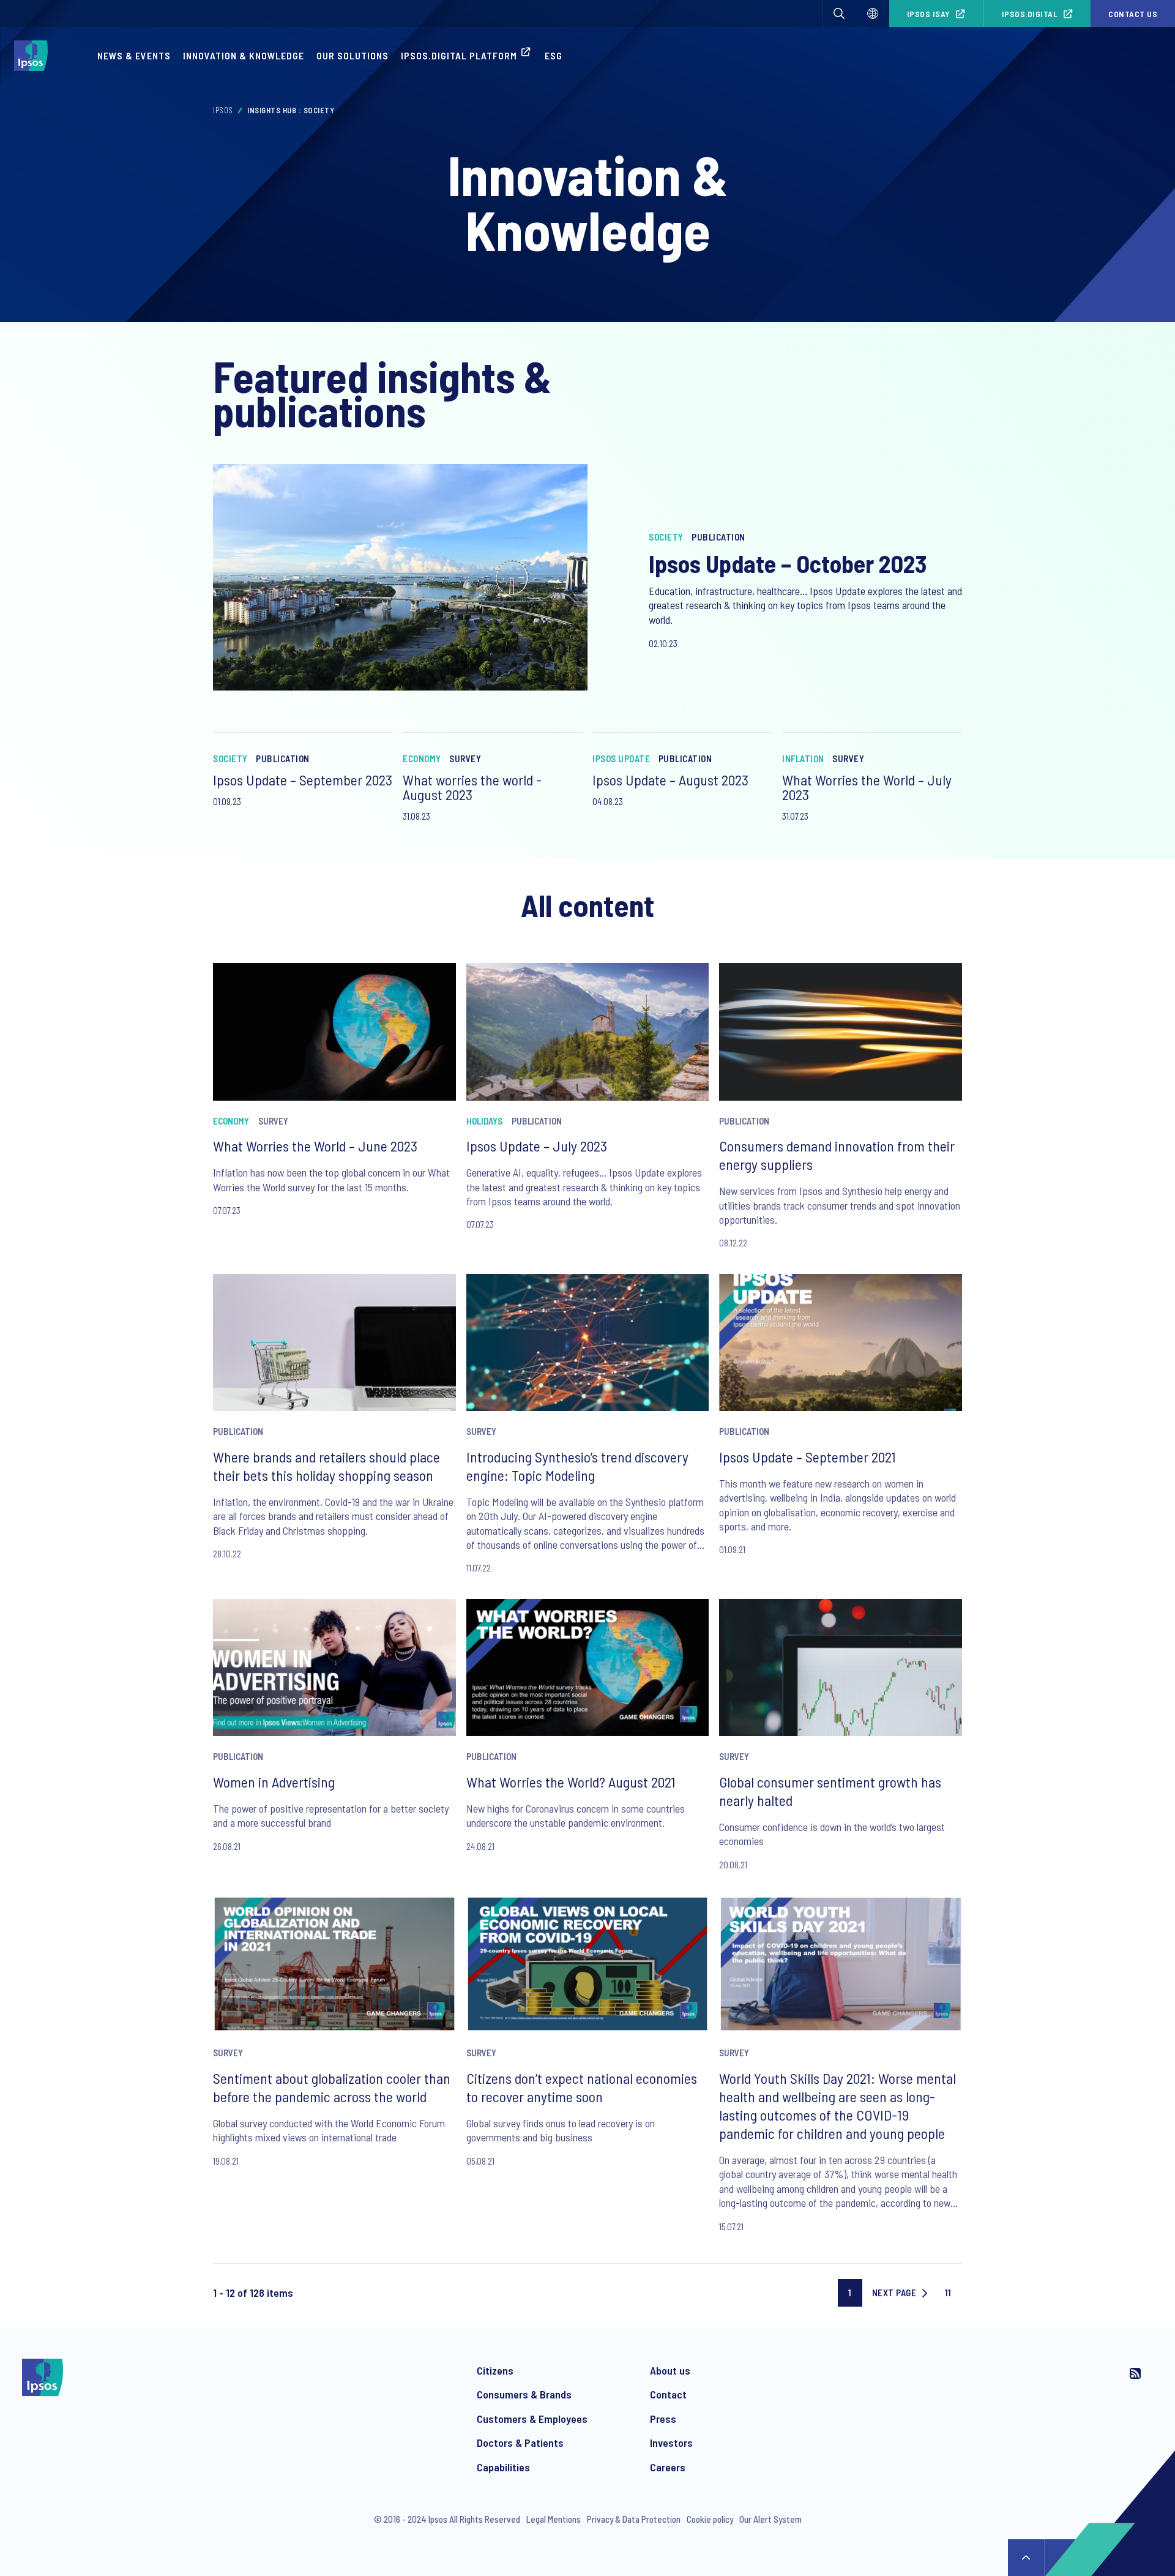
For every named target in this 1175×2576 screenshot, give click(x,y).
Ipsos (223, 110)
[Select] (873, 13)
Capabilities (503, 2467)
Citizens (495, 2370)
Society (666, 537)
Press (663, 2419)
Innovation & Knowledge (244, 55)
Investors (671, 2443)
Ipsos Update (621, 758)
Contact (668, 2394)
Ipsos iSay (929, 14)
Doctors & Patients (520, 2443)
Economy (422, 758)
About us (670, 2370)
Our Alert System (770, 2519)
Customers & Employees (532, 2419)
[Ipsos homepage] (34, 56)
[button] (839, 13)
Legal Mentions (554, 2519)
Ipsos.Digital (1030, 14)
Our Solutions (352, 55)
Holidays (484, 1121)
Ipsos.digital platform (459, 55)
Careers (668, 2467)
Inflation (803, 758)
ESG (554, 55)
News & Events (134, 55)
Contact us (1133, 14)
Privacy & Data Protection (634, 2519)
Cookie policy (710, 2519)
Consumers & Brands (524, 2394)
